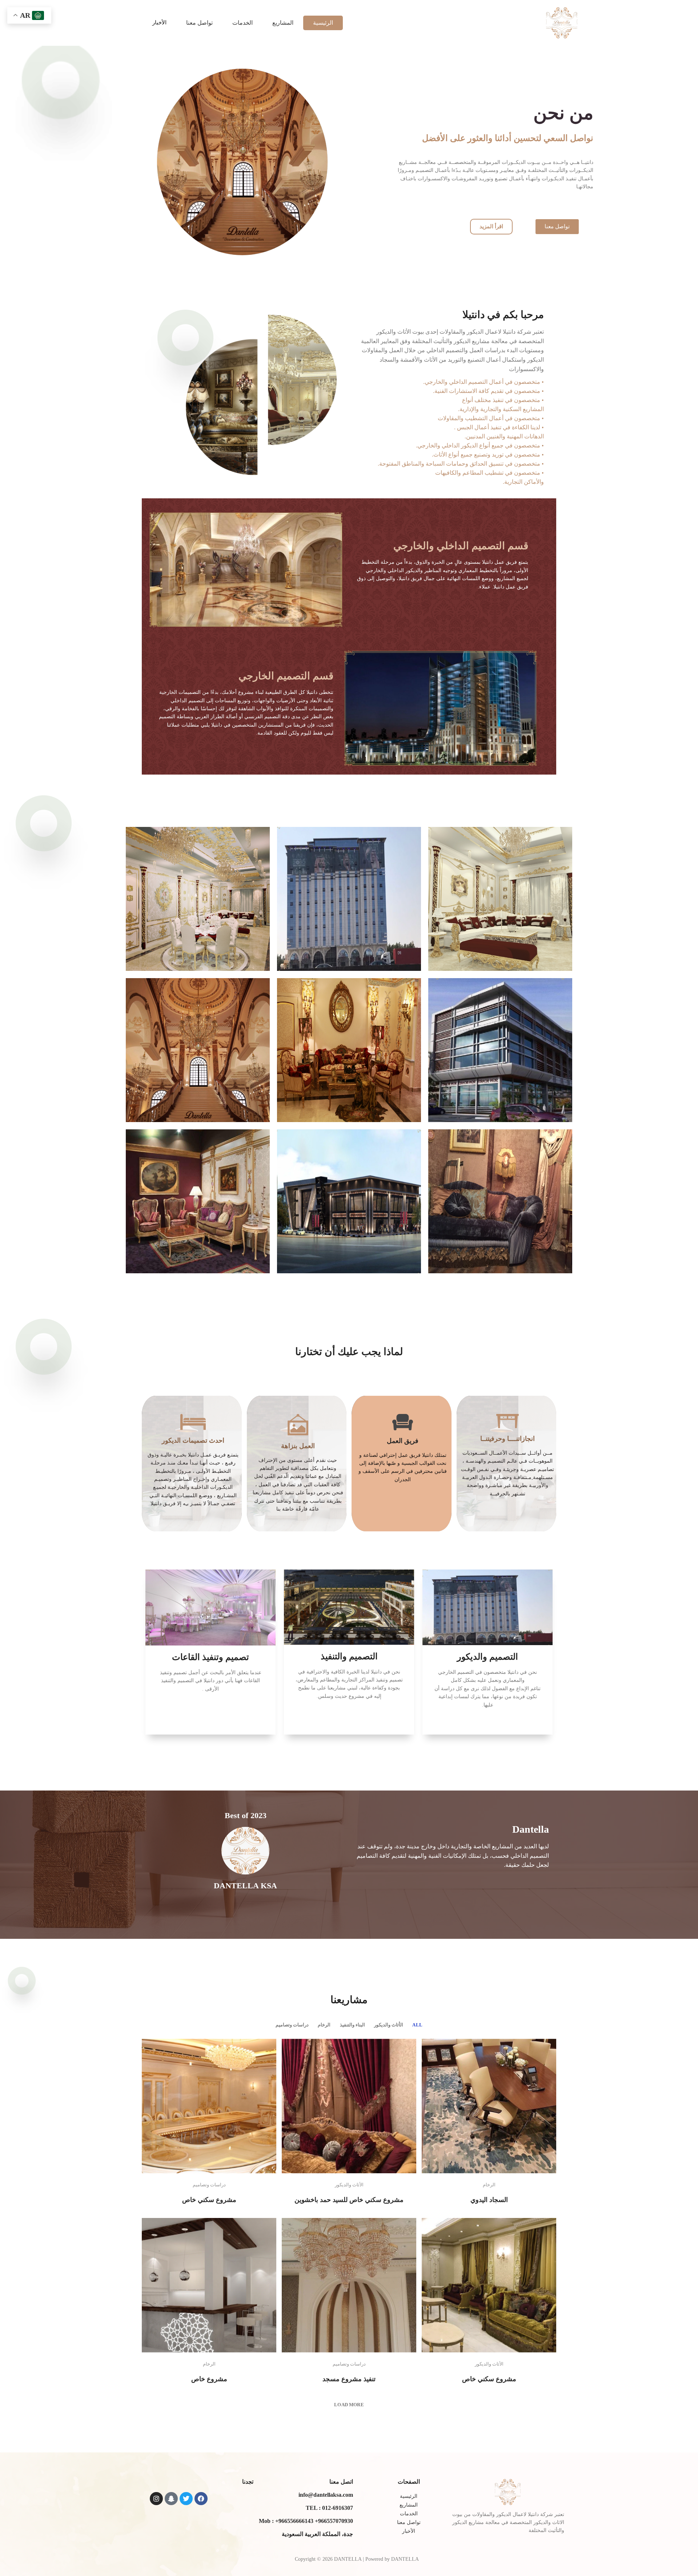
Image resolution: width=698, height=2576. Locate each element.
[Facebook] (201, 2499)
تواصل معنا (199, 23)
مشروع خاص (209, 2379)
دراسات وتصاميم (292, 2025)
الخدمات (242, 23)
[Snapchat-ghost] (171, 2499)
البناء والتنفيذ (352, 2025)
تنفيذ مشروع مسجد (349, 2379)
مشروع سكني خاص (209, 2200)
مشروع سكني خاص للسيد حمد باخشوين (349, 2200)
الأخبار (159, 23)
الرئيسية (323, 23)
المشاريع (283, 23)
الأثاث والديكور (389, 2025)
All (417, 2025)
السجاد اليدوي (489, 2200)
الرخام (324, 2025)
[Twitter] (186, 2499)
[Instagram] (156, 2499)
